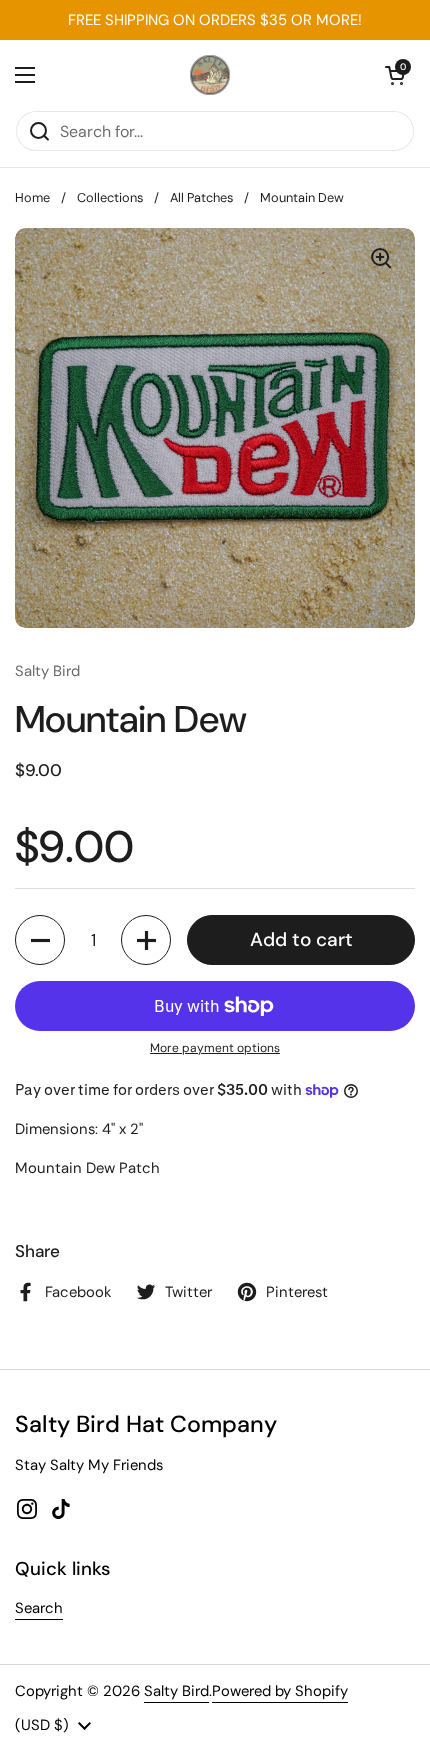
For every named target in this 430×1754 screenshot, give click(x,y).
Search (39, 1608)
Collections (110, 197)
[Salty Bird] (210, 75)
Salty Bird (176, 1691)
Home (32, 197)
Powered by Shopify (280, 1691)
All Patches (201, 197)
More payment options (215, 1048)
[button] (395, 75)
